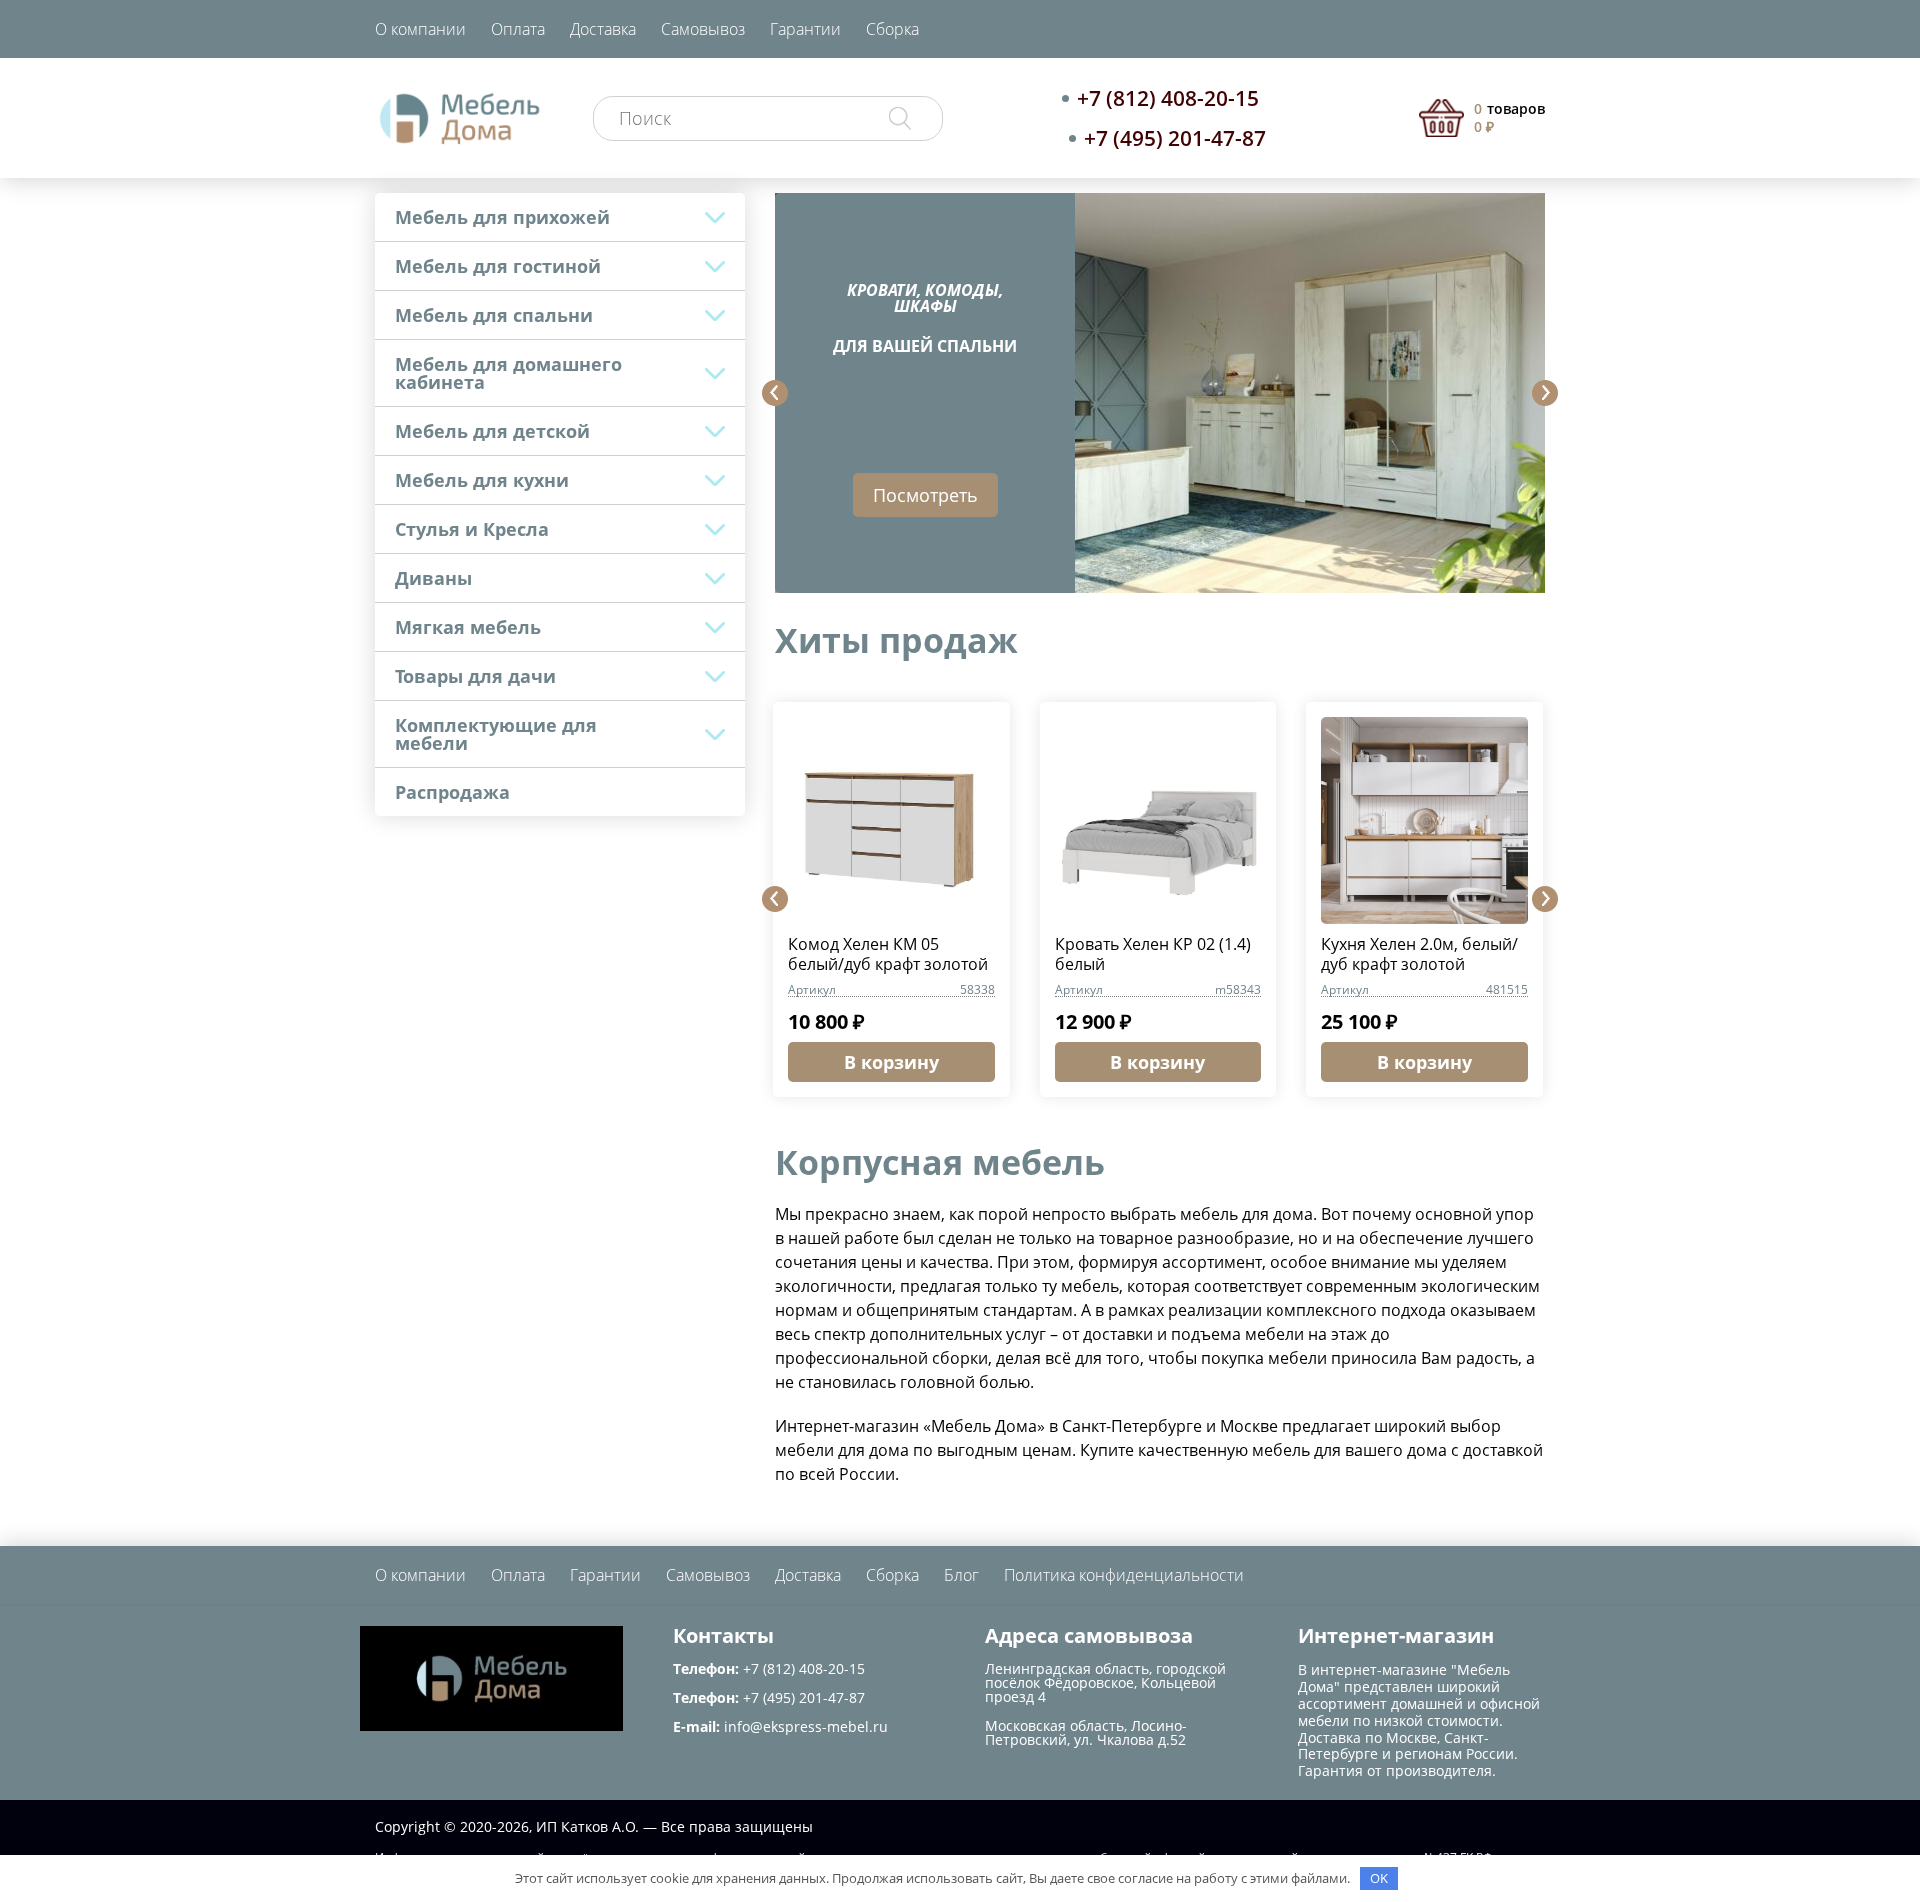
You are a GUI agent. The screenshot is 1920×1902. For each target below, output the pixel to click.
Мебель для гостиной (498, 266)
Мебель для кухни (482, 480)
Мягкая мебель (468, 627)
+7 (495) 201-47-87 (1175, 138)
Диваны (433, 578)
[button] (775, 393)
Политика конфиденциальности (1124, 1575)
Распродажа (452, 792)
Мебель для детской (492, 431)
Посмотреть (925, 495)
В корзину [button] (891, 1062)
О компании (420, 29)
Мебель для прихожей (502, 217)
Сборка (892, 29)
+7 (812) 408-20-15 (1168, 98)
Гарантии (805, 29)
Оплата (518, 29)
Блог (961, 1575)
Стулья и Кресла (472, 529)
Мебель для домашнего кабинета (508, 373)
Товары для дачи (475, 676)
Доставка (603, 29)
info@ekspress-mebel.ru (806, 1726)
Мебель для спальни (494, 315)
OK (1379, 1878)
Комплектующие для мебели (496, 734)
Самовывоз (703, 29)
